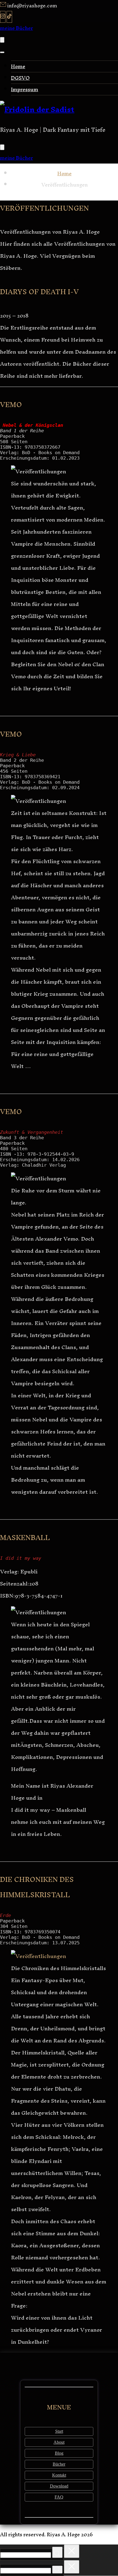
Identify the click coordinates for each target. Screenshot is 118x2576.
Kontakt (59, 2475)
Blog (59, 2453)
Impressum (25, 89)
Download (59, 2486)
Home (18, 66)
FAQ (59, 2497)
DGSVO (20, 78)
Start (59, 2431)
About (59, 2442)
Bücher (59, 2464)
